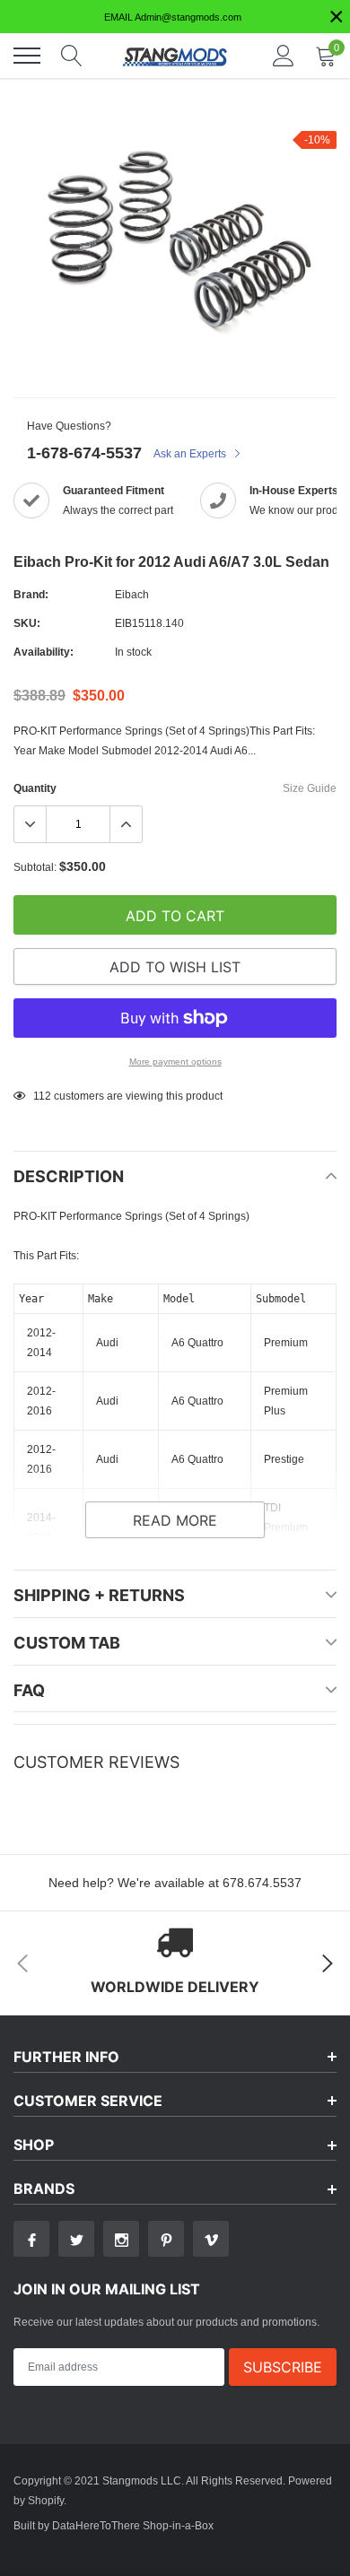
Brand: (31, 594)
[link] (31, 2239)
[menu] (27, 56)
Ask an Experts (191, 453)
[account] (284, 55)
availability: (44, 652)
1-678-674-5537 (84, 453)
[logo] (175, 56)
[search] (72, 56)
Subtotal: (35, 867)
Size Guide (310, 788)
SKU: (27, 623)
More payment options (175, 1062)
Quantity (35, 788)
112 (42, 1096)
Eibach (132, 594)
